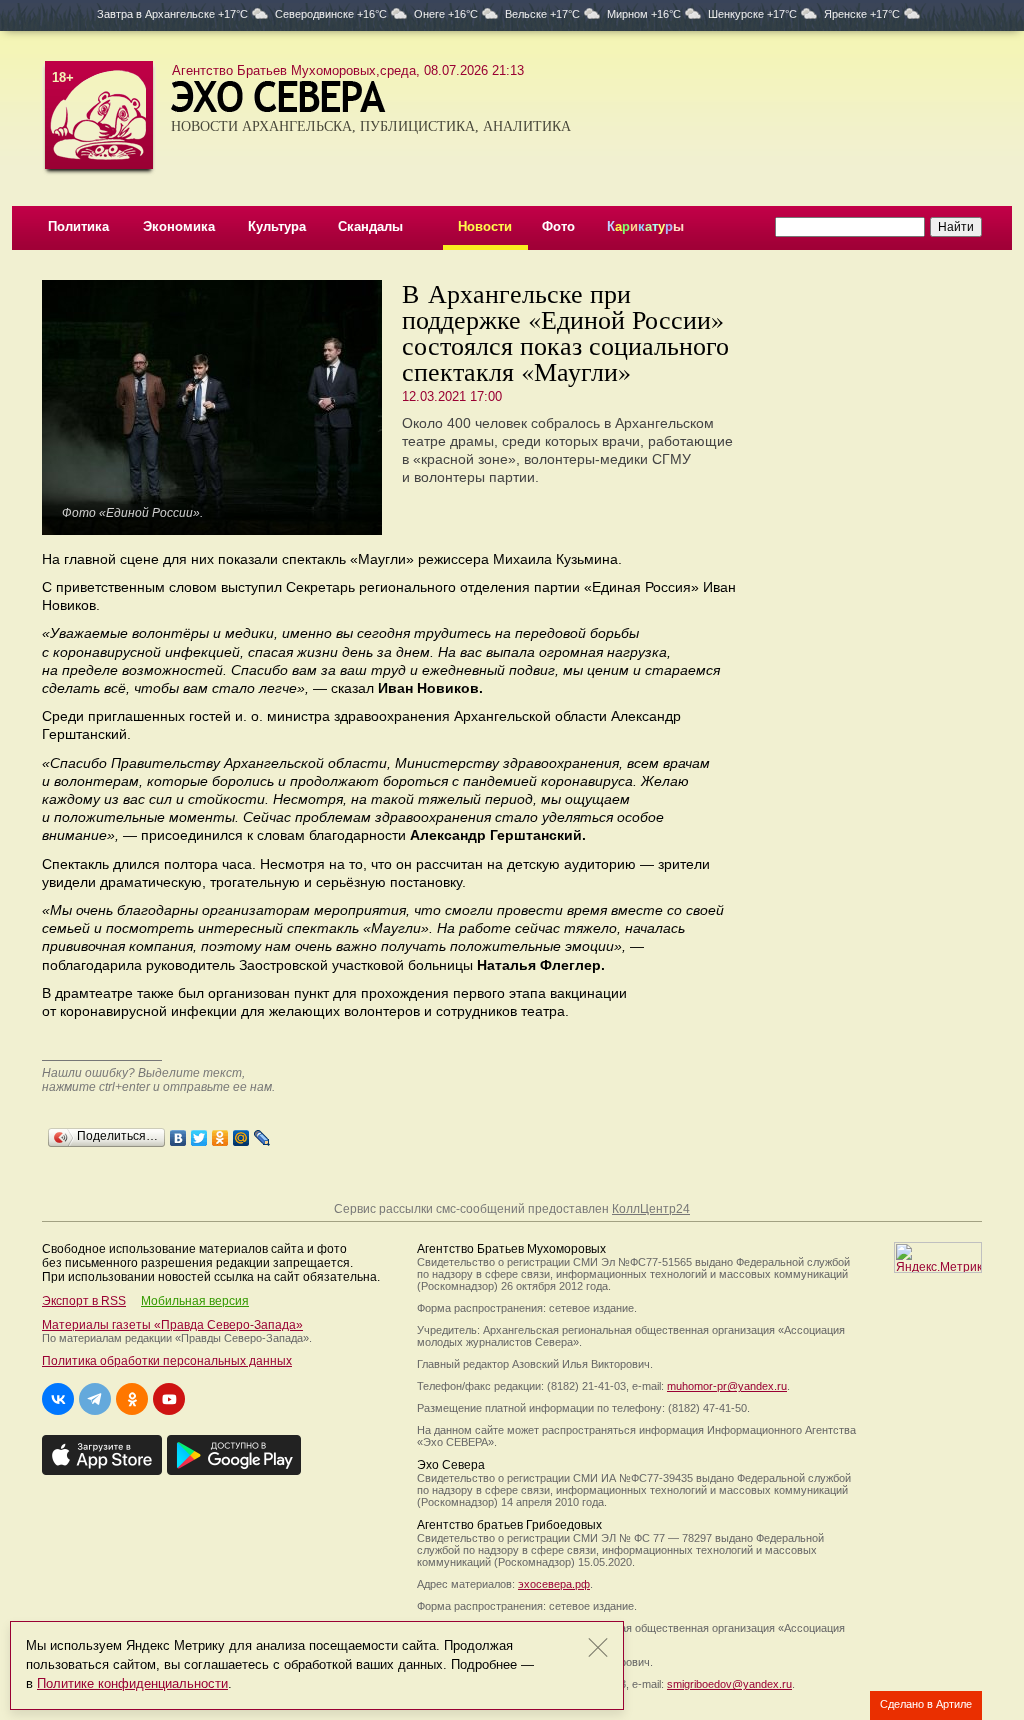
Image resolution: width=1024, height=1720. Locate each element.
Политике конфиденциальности (132, 1683)
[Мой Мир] (241, 1133)
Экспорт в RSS (84, 1301)
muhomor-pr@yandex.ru (727, 1386)
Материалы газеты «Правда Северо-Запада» (172, 1325)
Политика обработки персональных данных (167, 1361)
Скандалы (370, 226)
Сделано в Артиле (926, 1704)
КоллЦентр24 (651, 1209)
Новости (485, 226)
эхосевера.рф (554, 1584)
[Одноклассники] (220, 1133)
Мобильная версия (195, 1301)
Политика (78, 226)
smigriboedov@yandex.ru (729, 1684)
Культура (277, 226)
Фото (558, 226)
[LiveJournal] (262, 1133)
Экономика (179, 226)
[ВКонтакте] (178, 1133)
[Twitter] (199, 1133)
